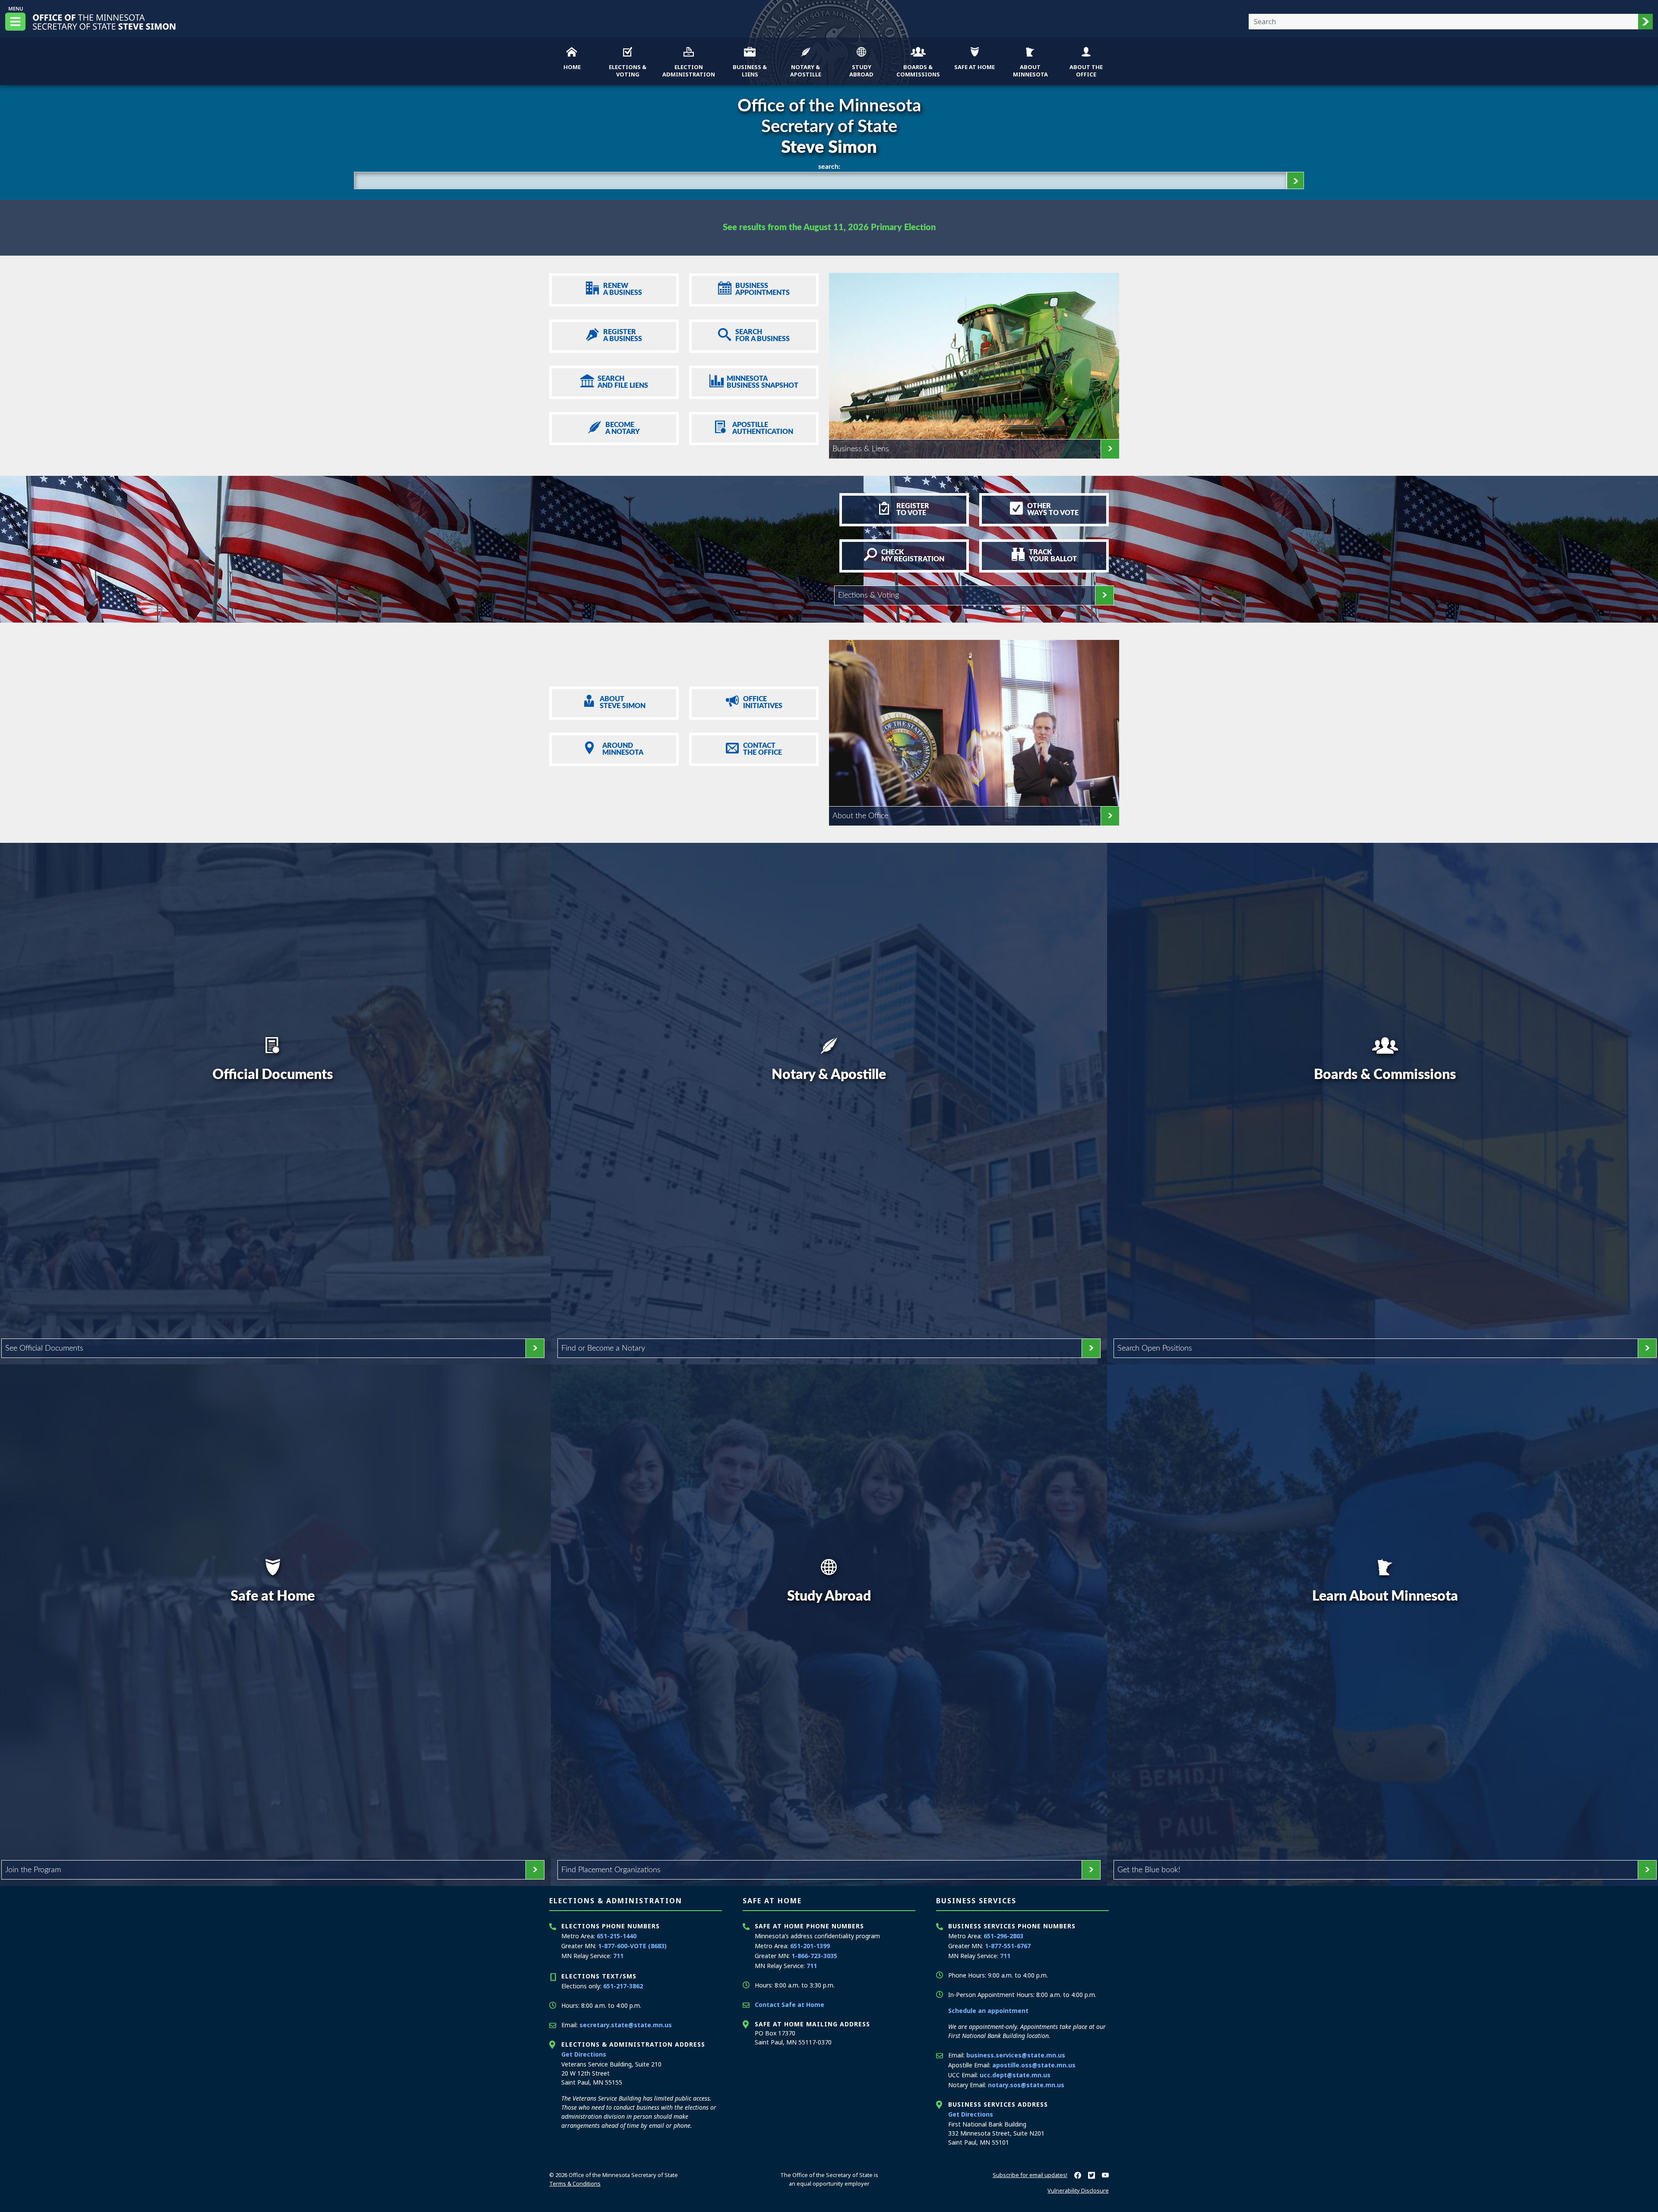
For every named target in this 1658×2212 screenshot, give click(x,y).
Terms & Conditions (575, 2184)
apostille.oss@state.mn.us (1034, 2065)
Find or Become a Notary (603, 1348)
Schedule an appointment (988, 2011)
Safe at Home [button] (975, 67)
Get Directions (584, 2054)
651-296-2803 (1003, 1936)
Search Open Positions (1155, 1348)
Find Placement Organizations (611, 1870)
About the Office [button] (1086, 71)
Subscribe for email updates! (1030, 2175)
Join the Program (33, 1870)
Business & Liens (861, 449)
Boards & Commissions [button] (918, 71)
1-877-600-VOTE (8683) (632, 1946)
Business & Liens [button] (750, 71)
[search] (1295, 180)
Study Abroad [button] (861, 71)
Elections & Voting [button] (628, 71)
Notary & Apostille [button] (806, 71)
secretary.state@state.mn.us (626, 2025)
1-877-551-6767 (1008, 1946)
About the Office (860, 816)
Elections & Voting (869, 595)
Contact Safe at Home (789, 2005)
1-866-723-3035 (814, 1956)
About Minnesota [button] (1030, 71)
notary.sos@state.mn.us (1026, 2085)
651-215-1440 (617, 1936)
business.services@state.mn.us (1016, 2055)
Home (572, 67)
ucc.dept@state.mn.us (1015, 2075)
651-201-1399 (810, 1946)
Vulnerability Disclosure (1078, 2190)
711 (618, 1956)
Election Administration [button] (689, 71)
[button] (1645, 22)
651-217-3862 (623, 1986)
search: (829, 167)
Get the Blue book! (1149, 1870)
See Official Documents (44, 1348)
